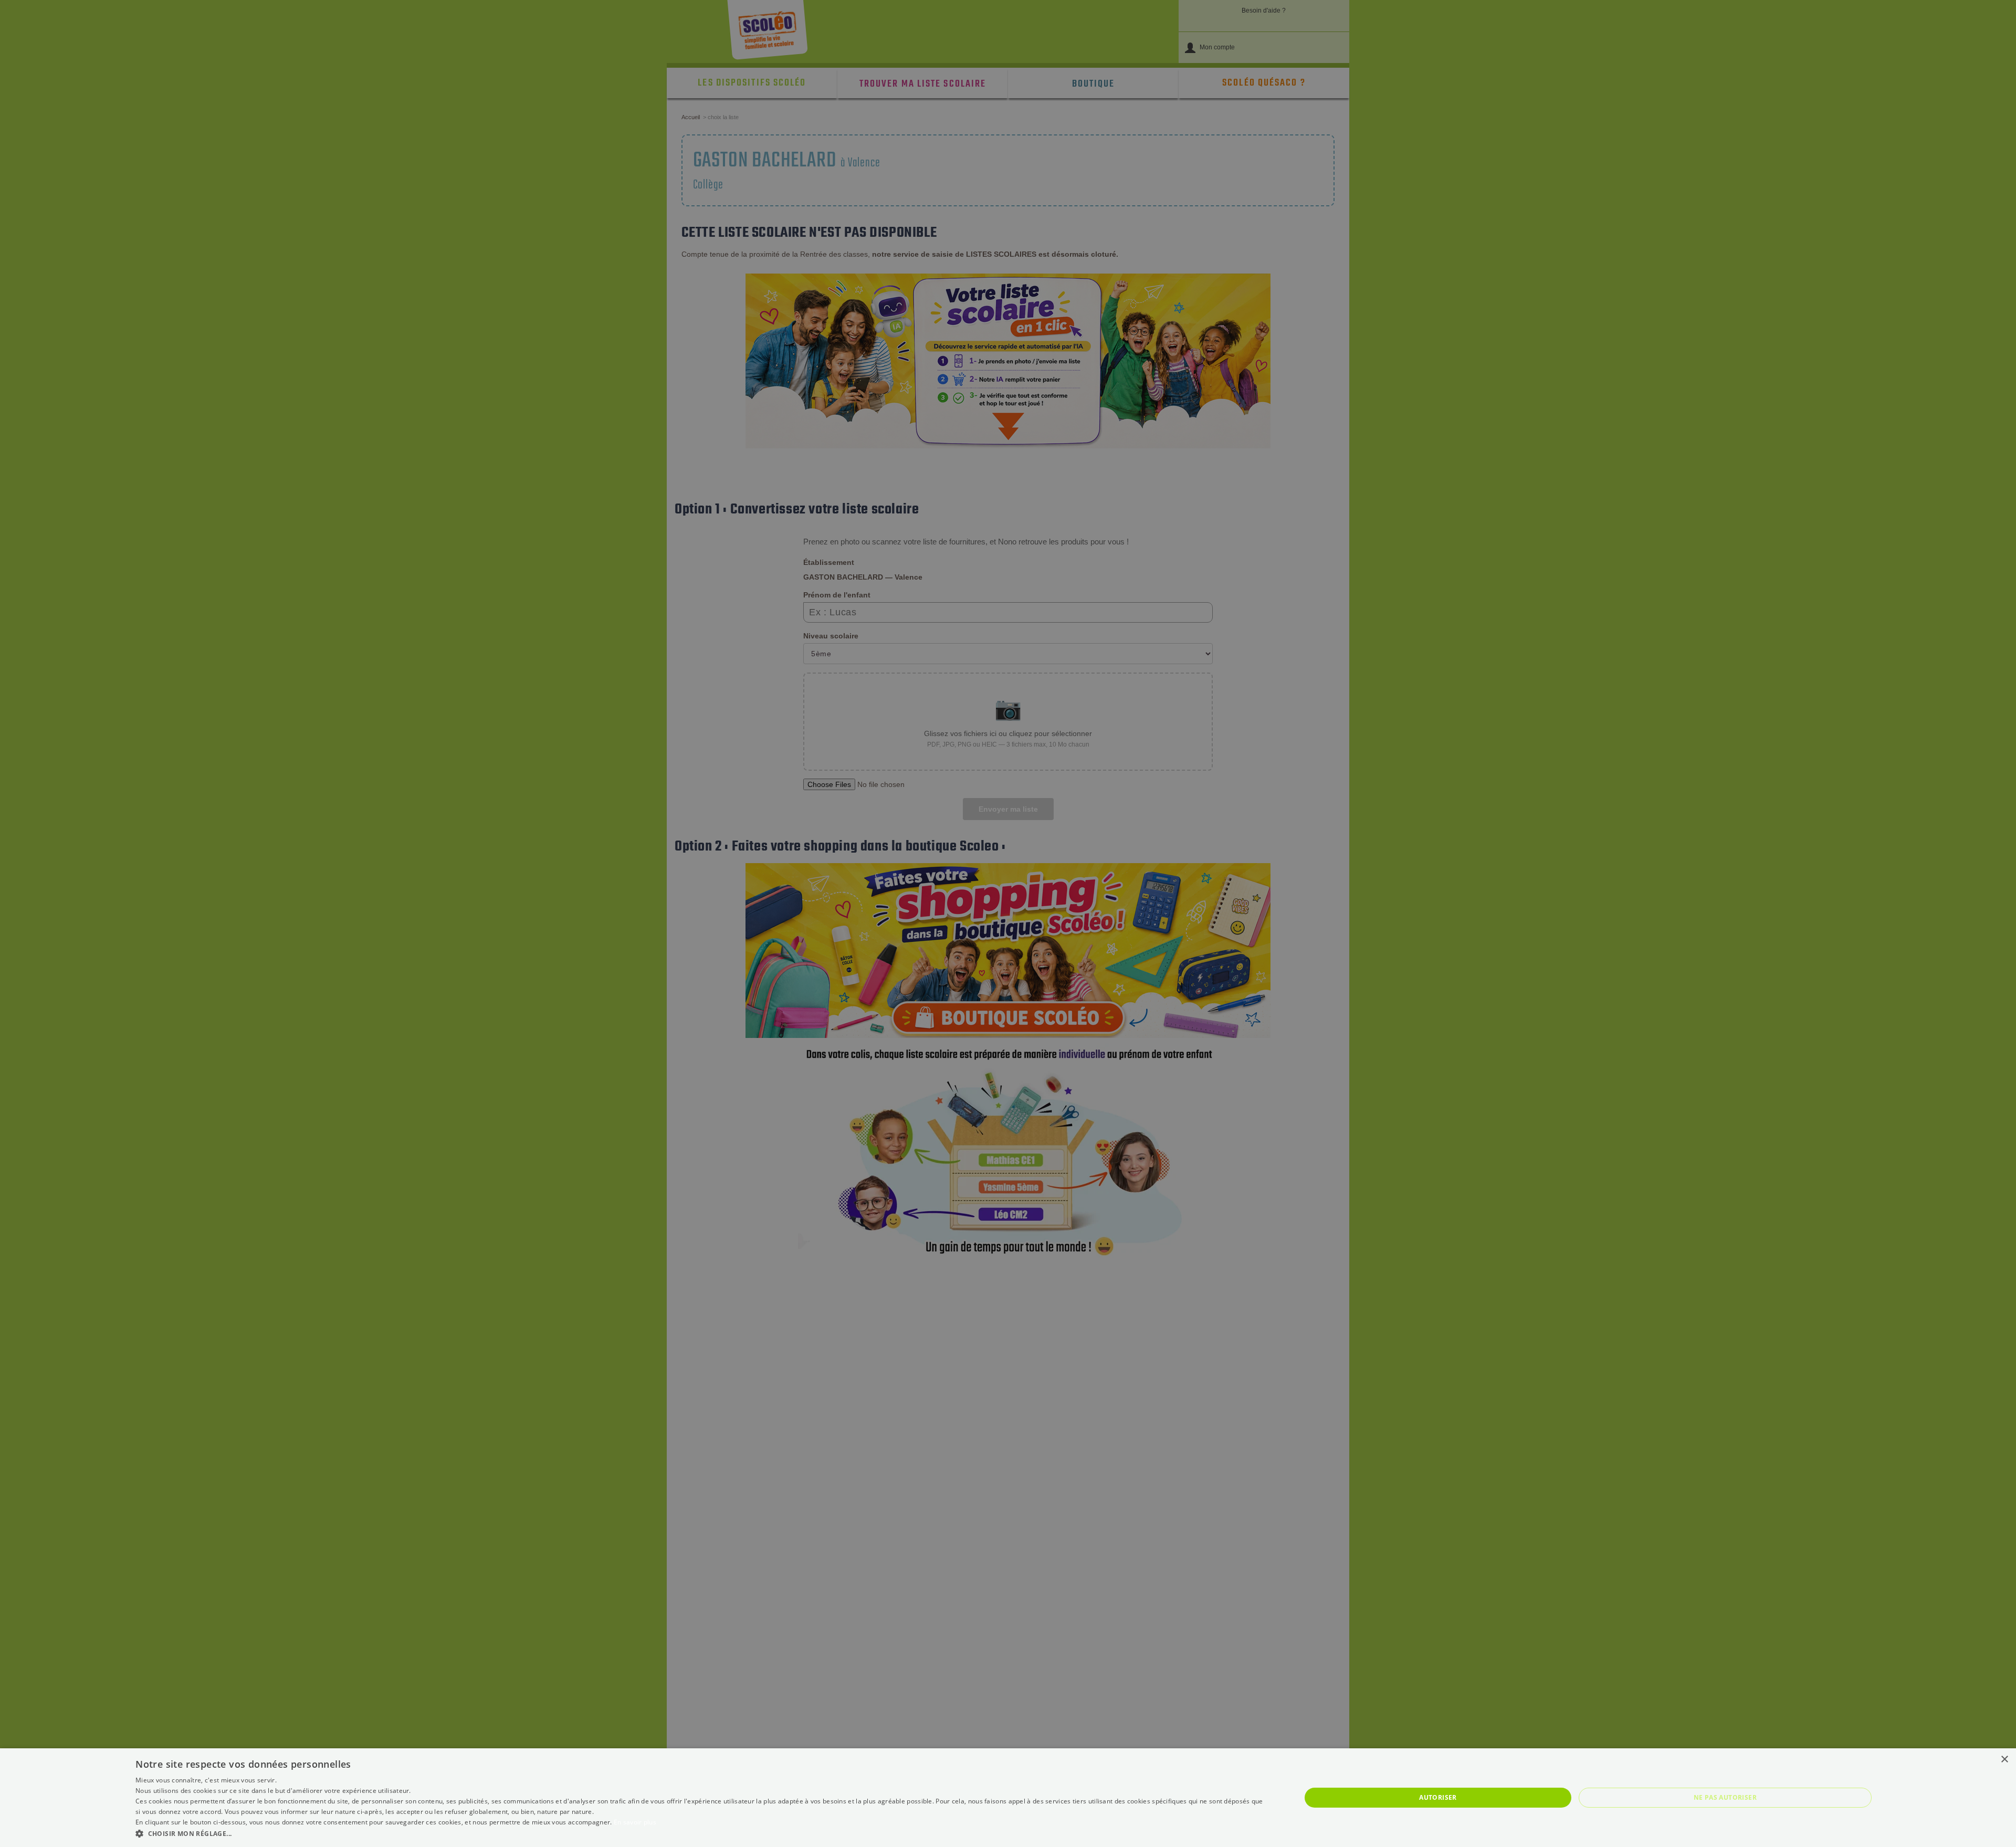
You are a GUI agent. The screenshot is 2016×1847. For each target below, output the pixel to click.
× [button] (2004, 1760)
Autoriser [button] (1438, 1797)
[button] (701, 1833)
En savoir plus (635, 1822)
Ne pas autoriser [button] (1725, 1797)
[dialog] (1008, 1798)
